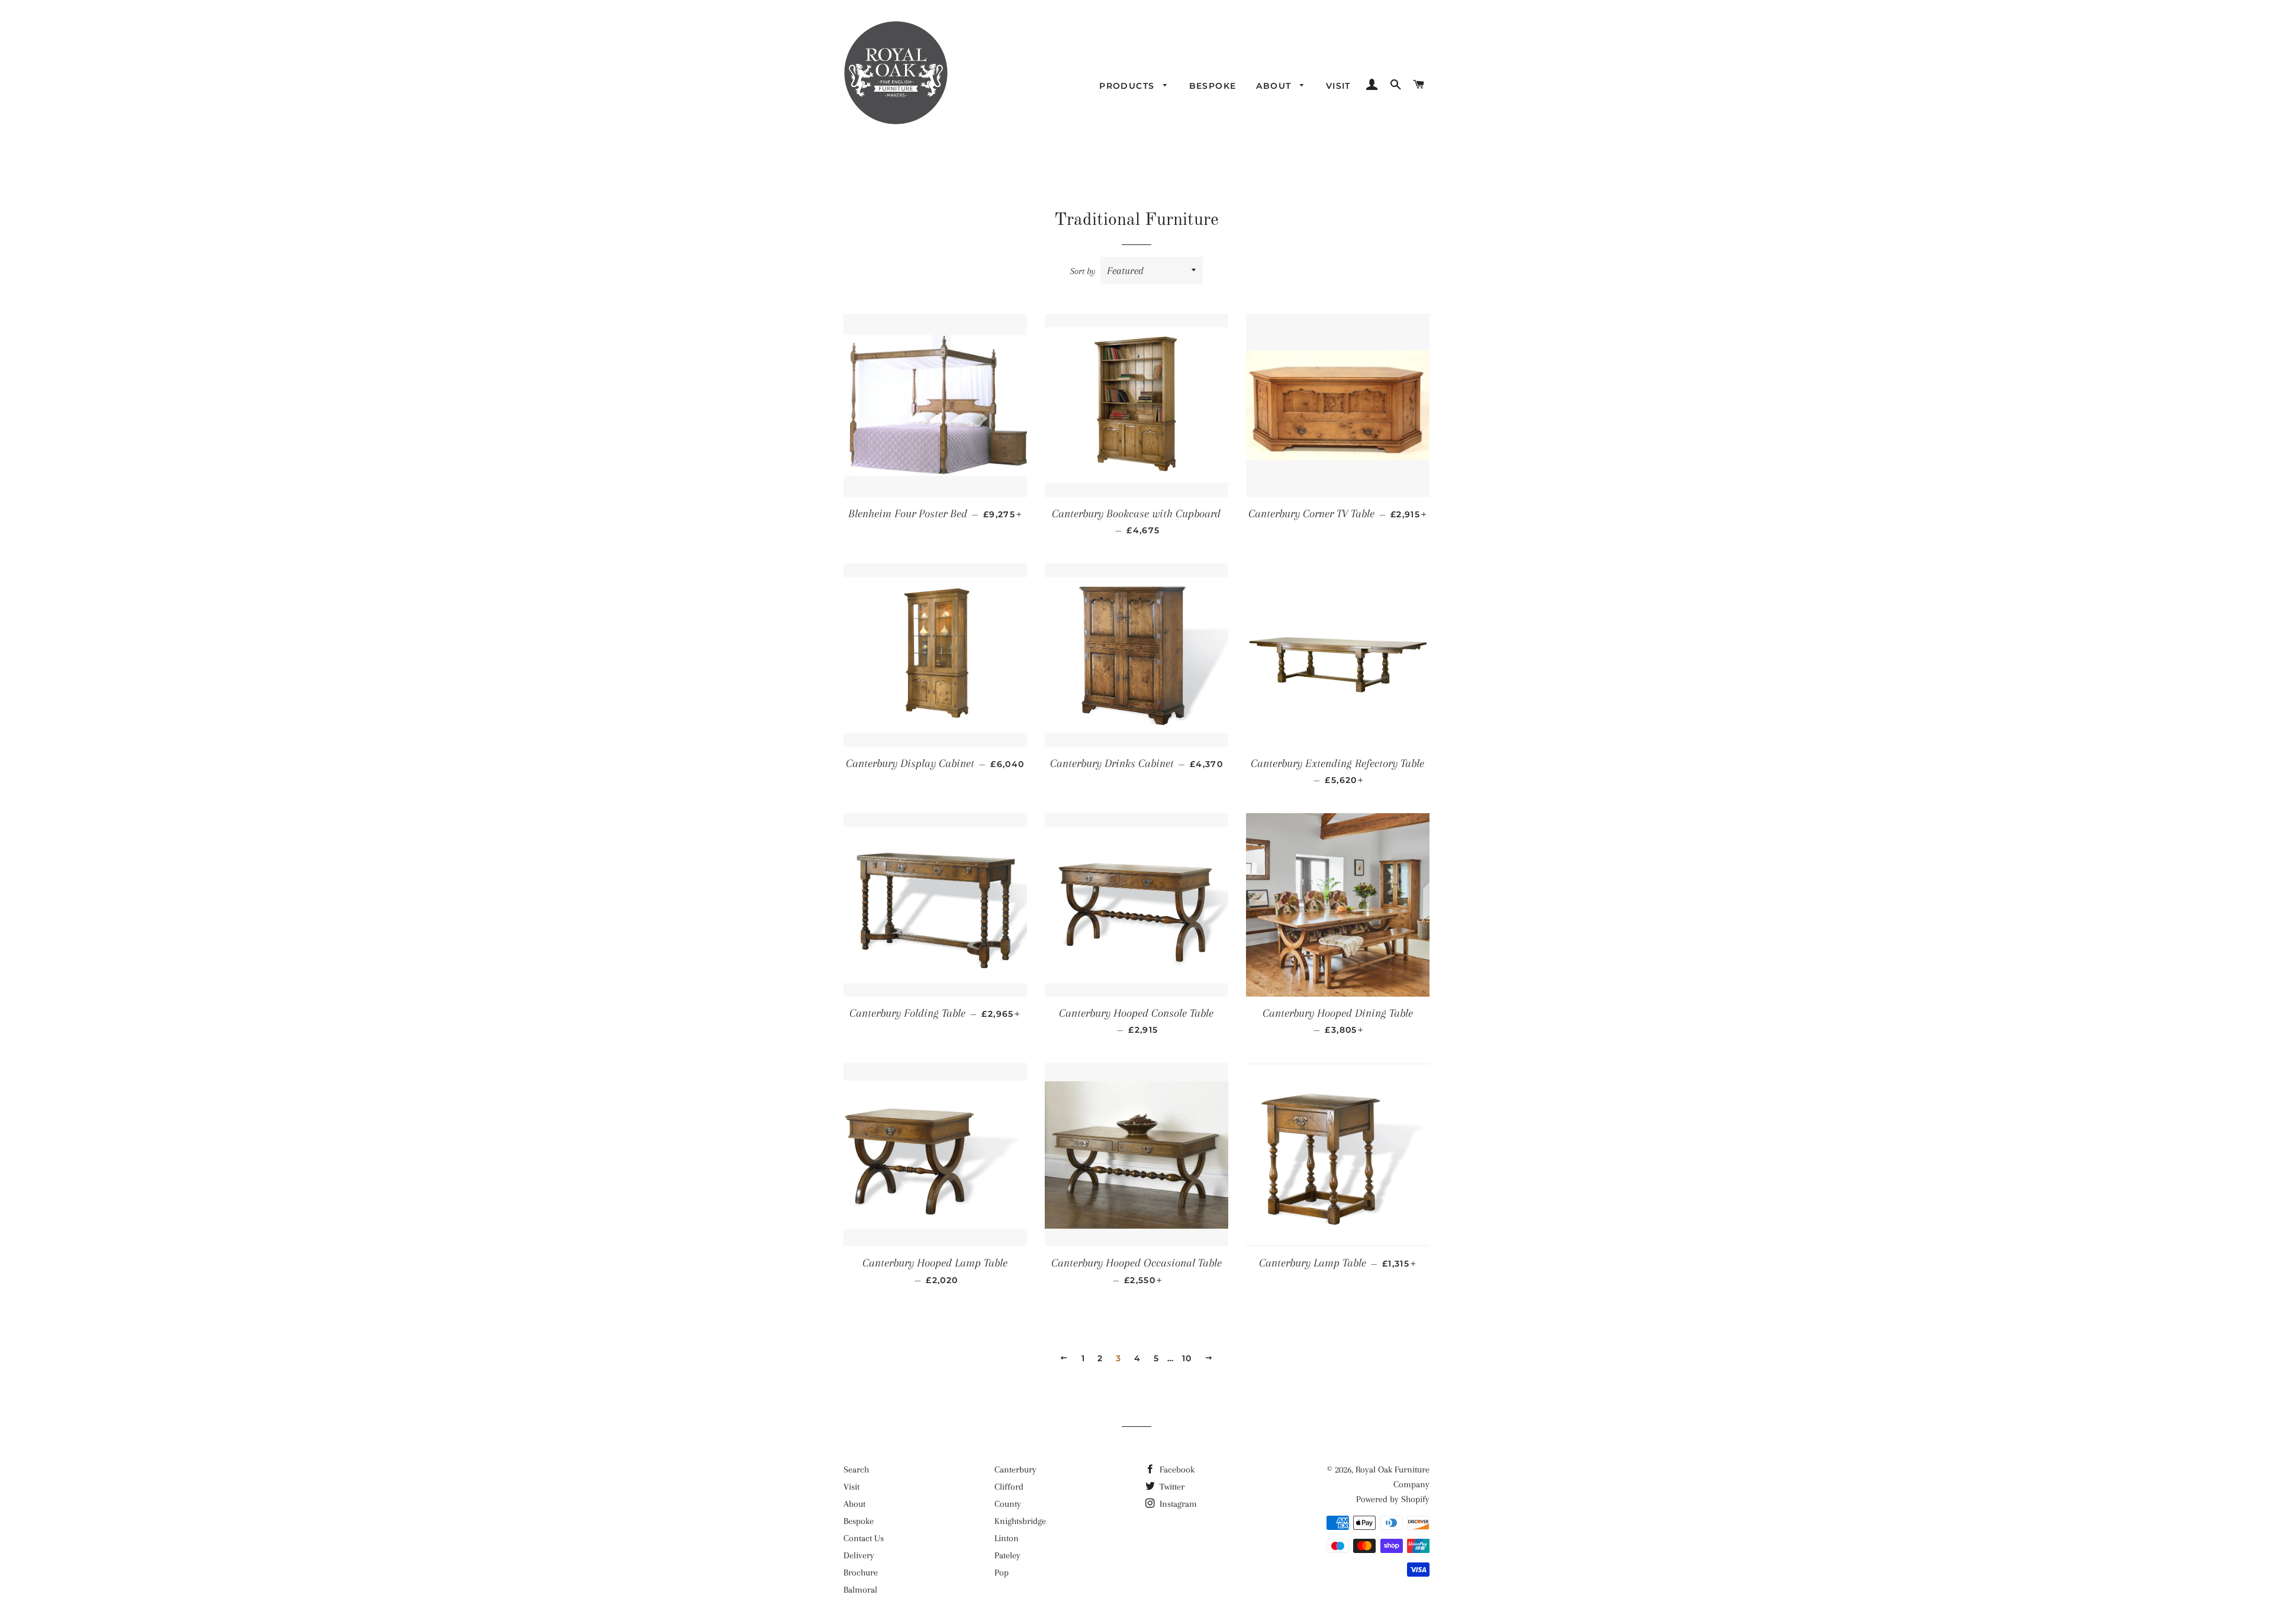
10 (1187, 1358)
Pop (1002, 1573)
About (1275, 86)
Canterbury (1015, 1470)
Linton (1007, 1538)
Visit (1338, 86)
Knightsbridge (1020, 1521)
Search (856, 1470)
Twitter (1171, 1487)
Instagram (1177, 1504)
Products (1129, 86)
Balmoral (860, 1590)
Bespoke (1213, 86)
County (1008, 1504)
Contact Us (864, 1538)
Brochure (861, 1573)
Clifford (1009, 1487)
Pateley (1007, 1555)
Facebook (1176, 1470)
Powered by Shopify (1393, 1499)
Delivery (859, 1555)
